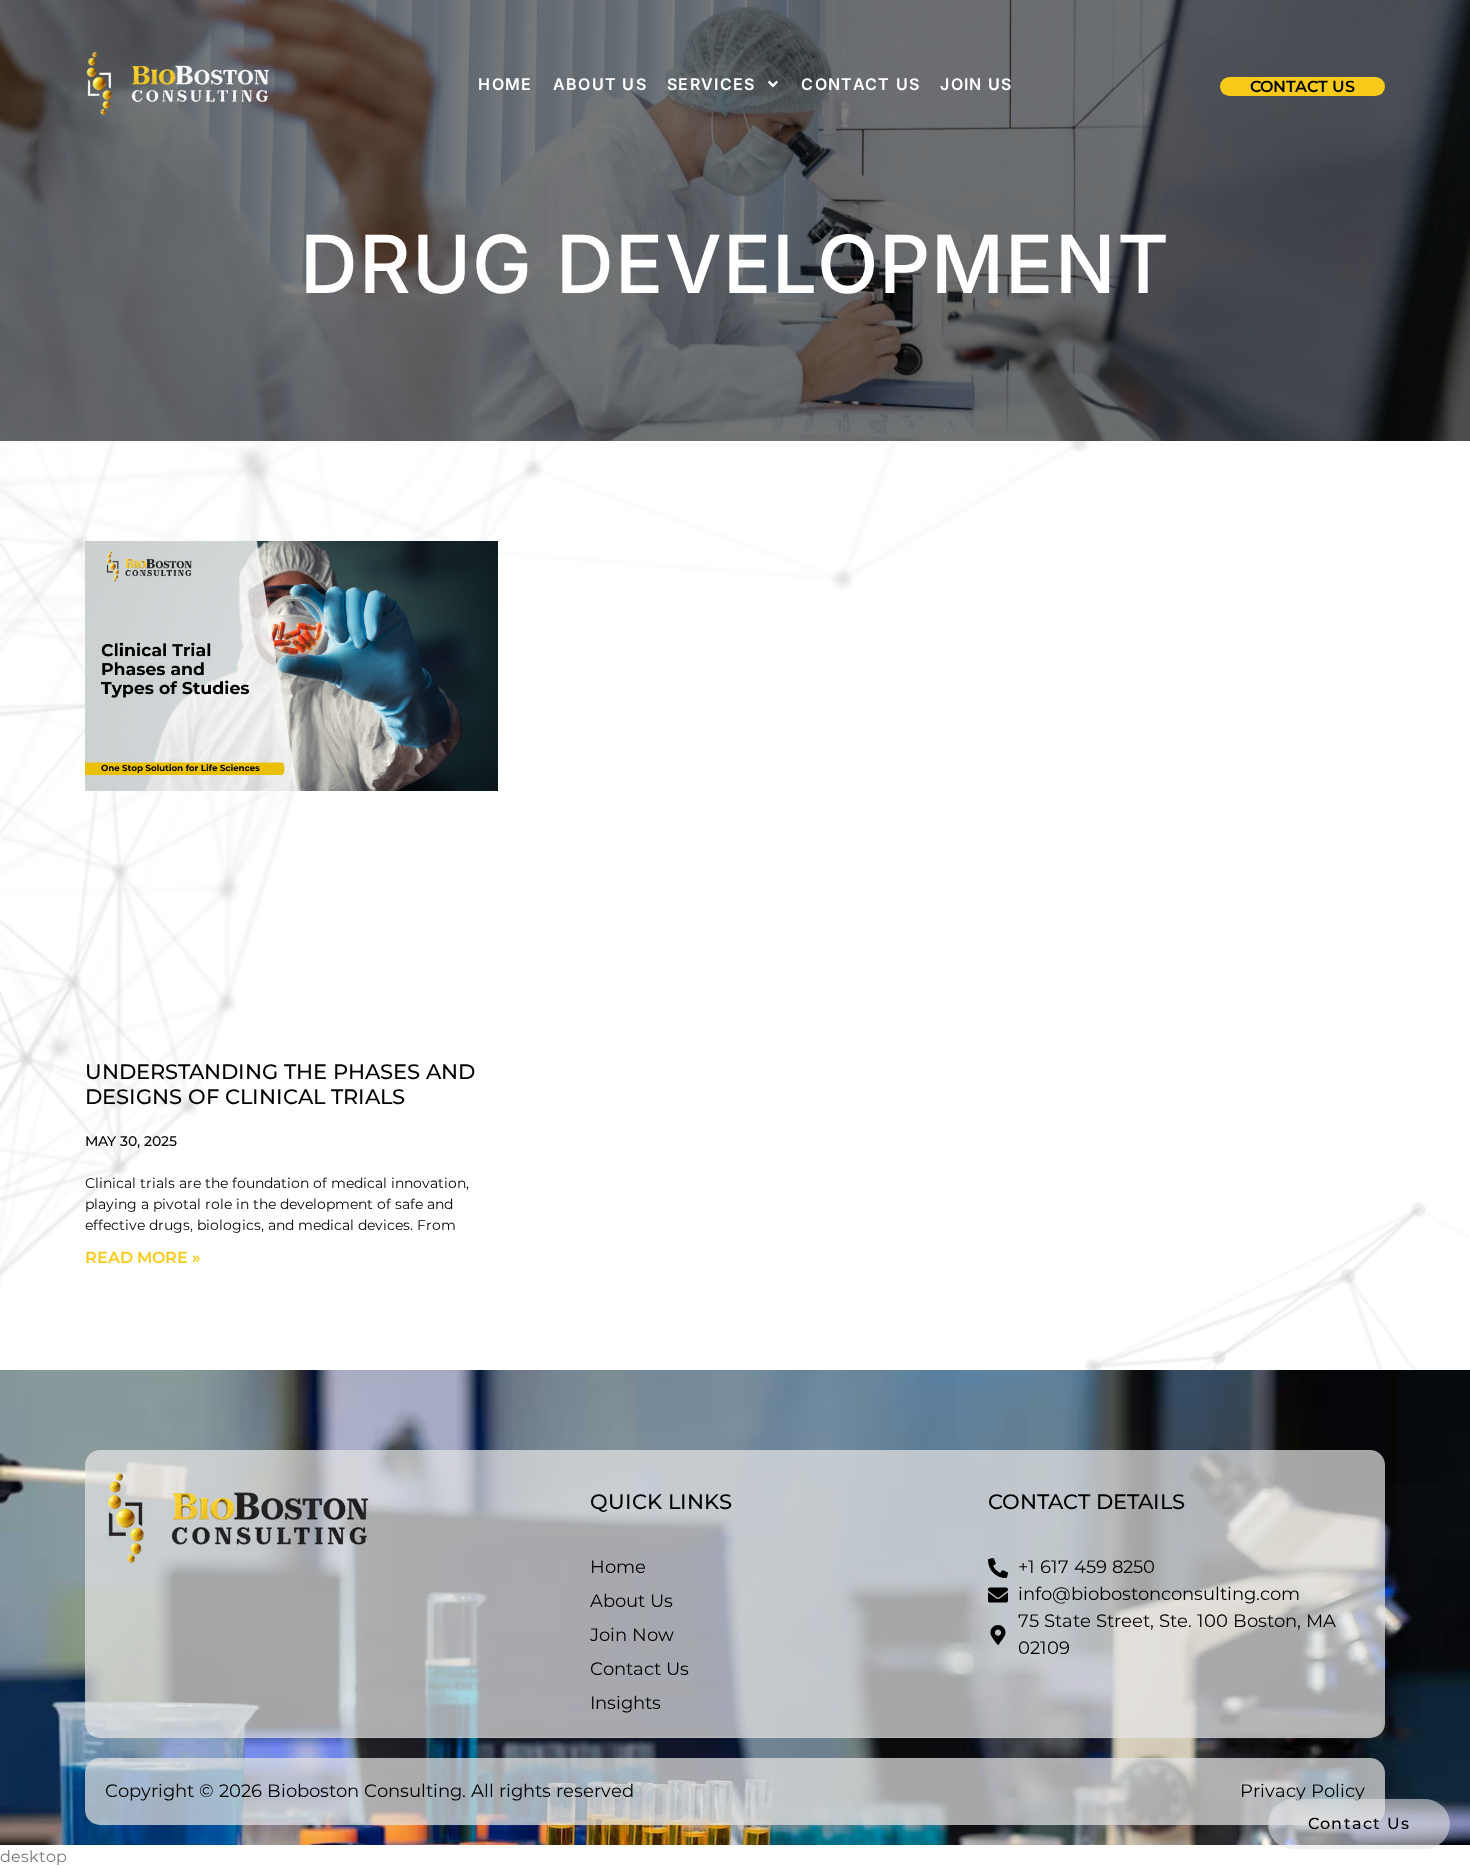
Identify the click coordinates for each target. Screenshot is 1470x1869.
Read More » (143, 1257)
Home (505, 84)
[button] (1302, 86)
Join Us (976, 84)
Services (711, 84)
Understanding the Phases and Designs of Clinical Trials (280, 1084)
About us (600, 84)
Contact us (860, 84)
